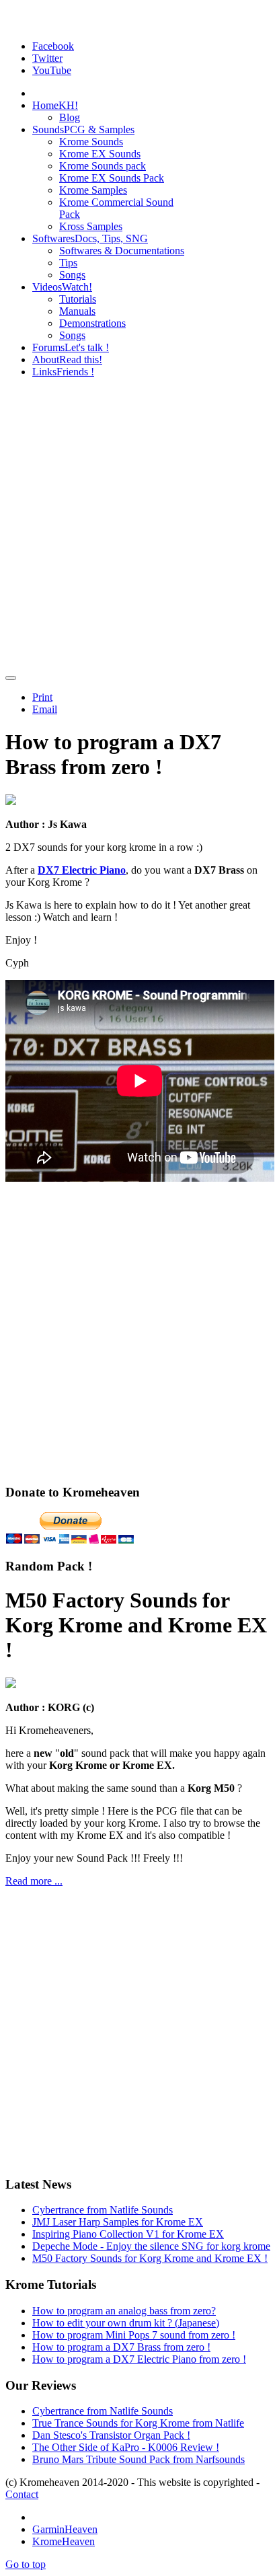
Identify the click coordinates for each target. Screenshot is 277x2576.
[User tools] (11, 678)
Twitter (47, 58)
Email (45, 709)
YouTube (52, 70)
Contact (22, 2494)
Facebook (53, 46)
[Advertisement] (138, 527)
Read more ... (34, 1881)
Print (42, 697)
